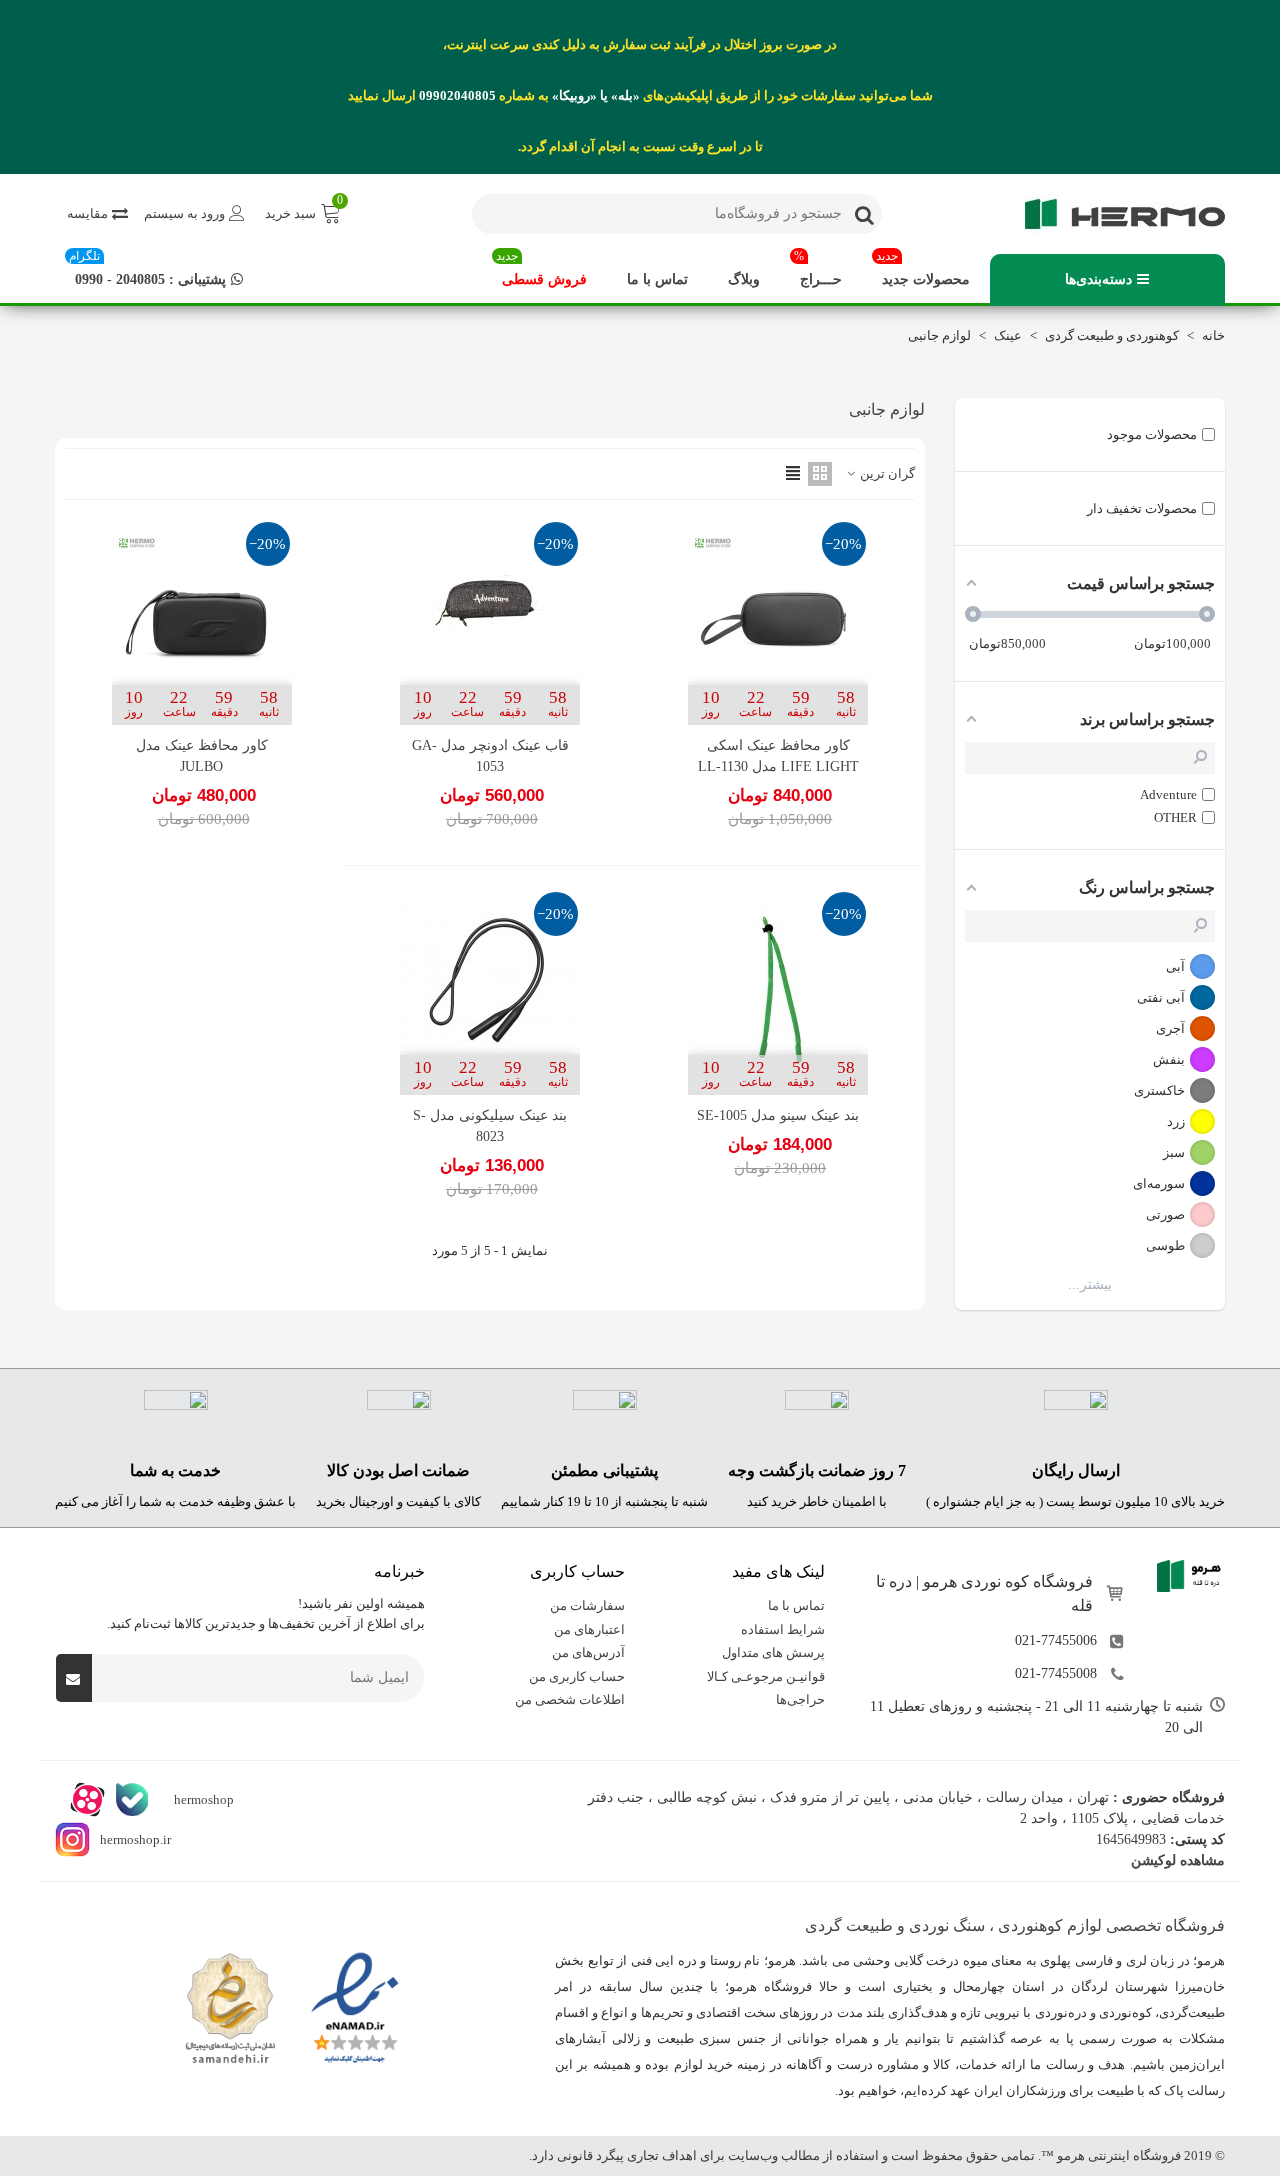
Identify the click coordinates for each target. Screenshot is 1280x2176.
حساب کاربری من (577, 1676)
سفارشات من (587, 1605)
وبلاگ (744, 279)
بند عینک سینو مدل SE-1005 (778, 1115)
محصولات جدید (923, 270)
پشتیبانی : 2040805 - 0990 (147, 270)
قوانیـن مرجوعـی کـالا (766, 1676)
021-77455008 (1056, 1673)
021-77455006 (1056, 1640)
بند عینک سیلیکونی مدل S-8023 (490, 1126)
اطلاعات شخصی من (570, 1699)
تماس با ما (657, 279)
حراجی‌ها (800, 1699)
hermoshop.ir (135, 1839)
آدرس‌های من (588, 1652)
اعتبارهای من (589, 1629)
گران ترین (886, 473)
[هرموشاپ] (1115, 214)
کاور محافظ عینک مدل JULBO (202, 756)
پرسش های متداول (773, 1652)
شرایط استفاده (783, 1629)
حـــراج (818, 270)
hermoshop (202, 1799)
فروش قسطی (541, 270)
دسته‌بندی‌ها (1098, 279)
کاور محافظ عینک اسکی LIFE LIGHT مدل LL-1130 (778, 756)
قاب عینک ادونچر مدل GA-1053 (490, 756)
